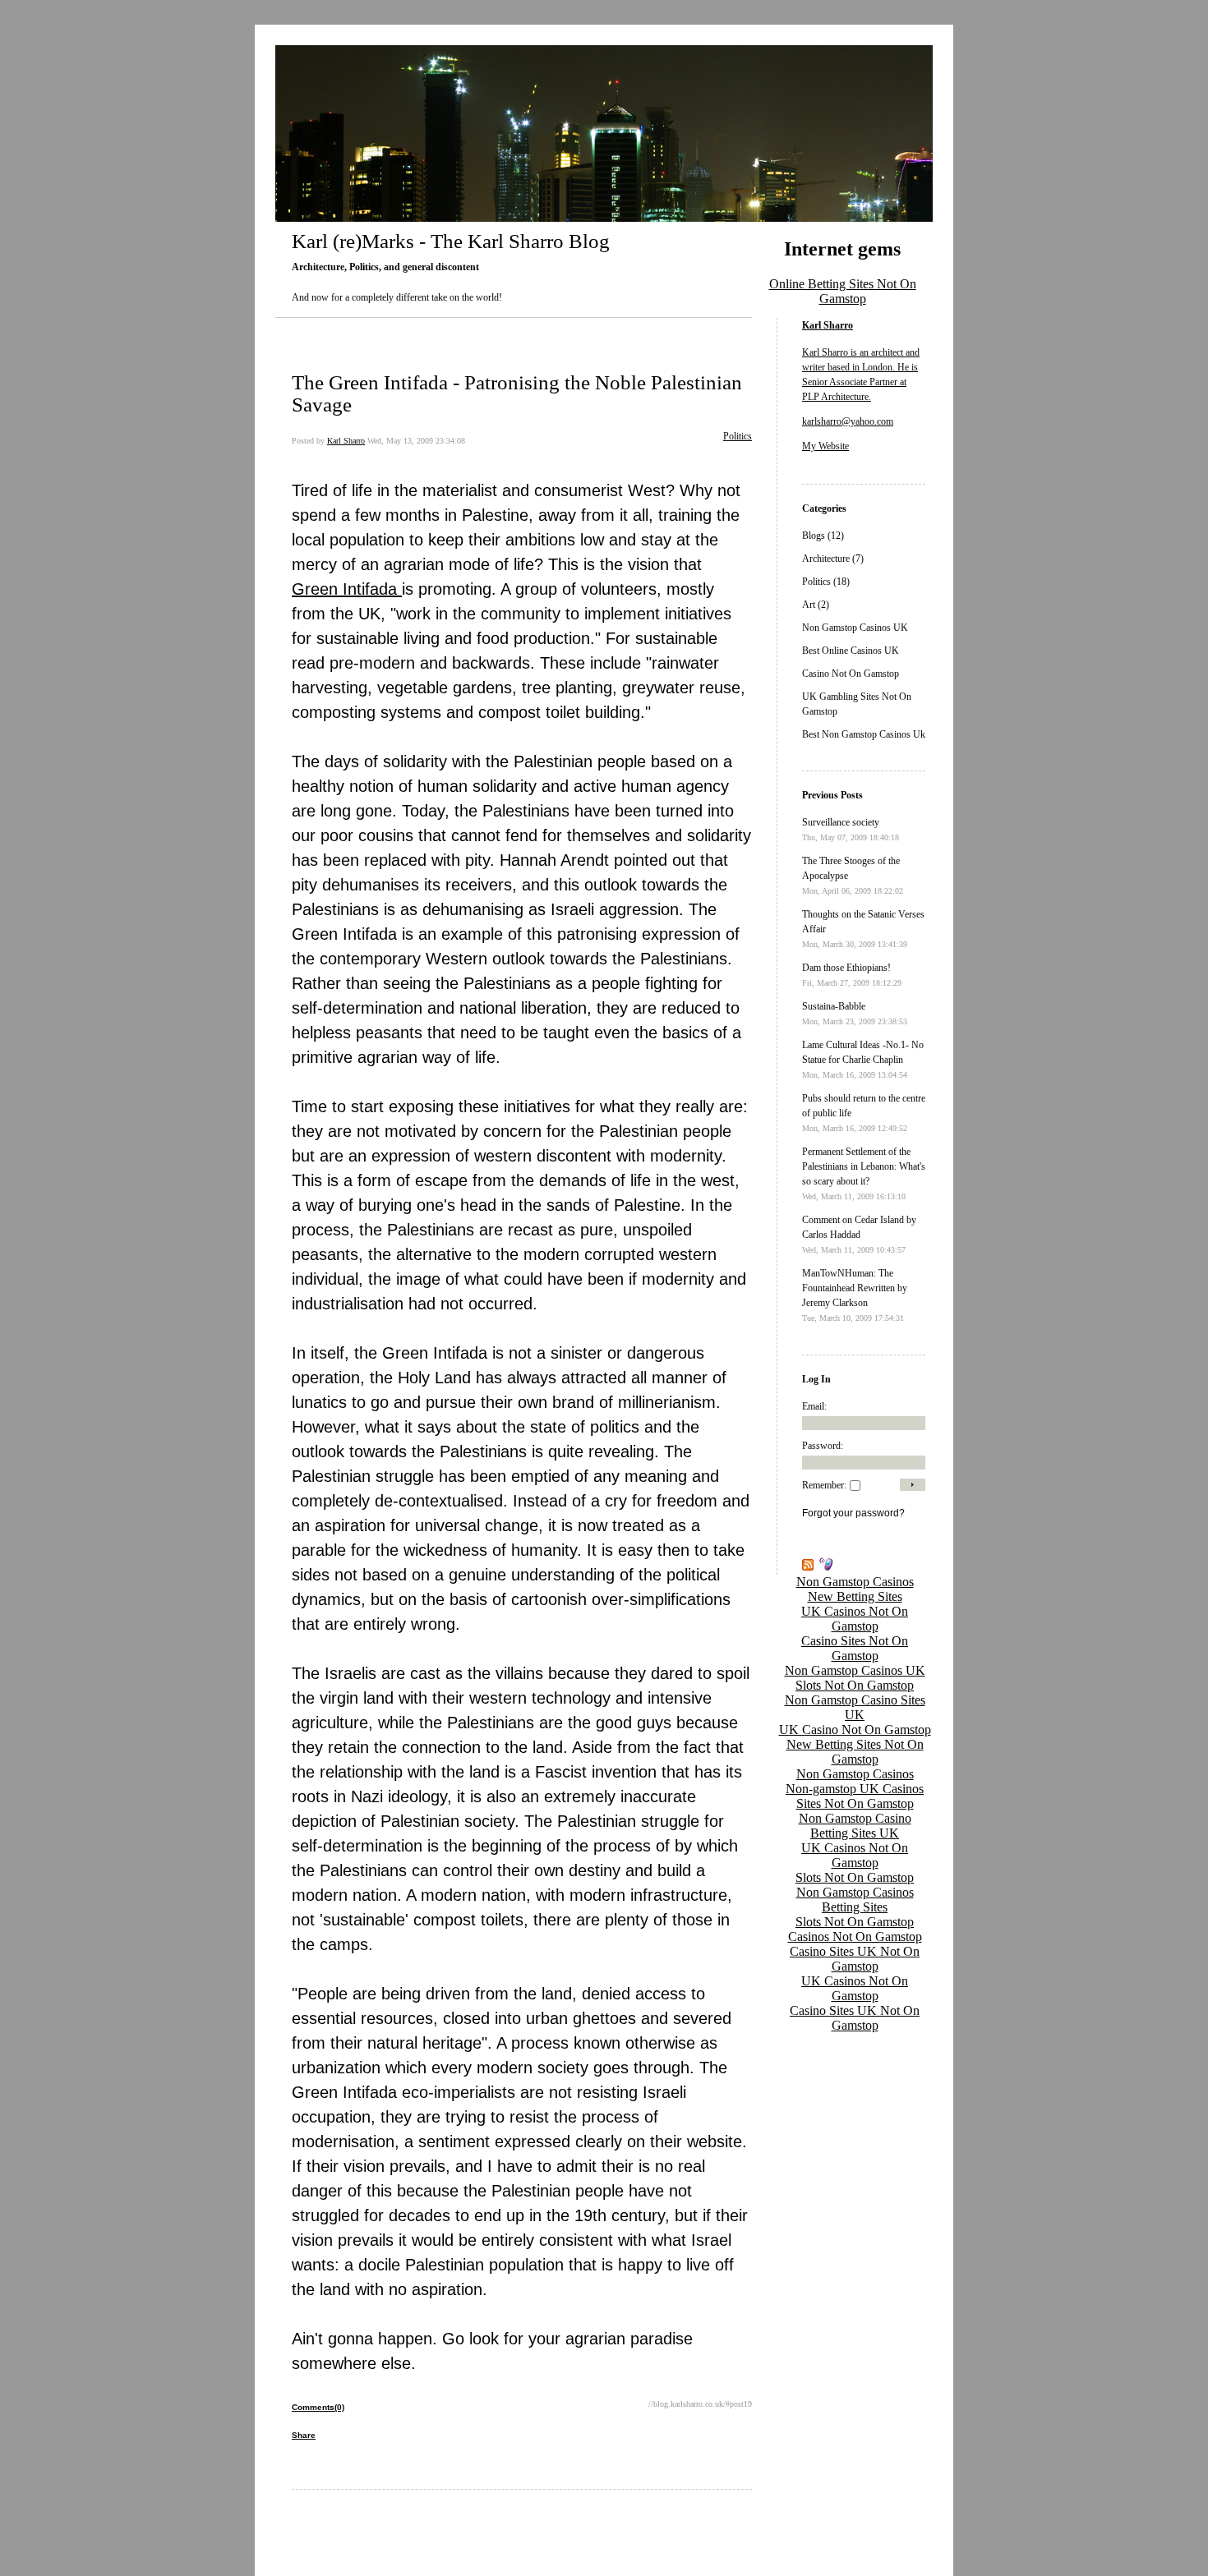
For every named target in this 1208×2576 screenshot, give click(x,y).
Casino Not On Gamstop (851, 674)
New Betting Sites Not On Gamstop (855, 1752)
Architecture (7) (833, 559)
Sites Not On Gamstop (855, 1803)
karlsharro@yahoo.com (848, 421)
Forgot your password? (853, 1513)
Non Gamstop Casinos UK (855, 628)
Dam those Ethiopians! (846, 968)
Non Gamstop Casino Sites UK (855, 1707)
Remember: (824, 1485)
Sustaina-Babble (834, 1006)
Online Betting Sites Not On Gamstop (843, 291)
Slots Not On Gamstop (855, 1685)
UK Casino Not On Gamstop (855, 1730)
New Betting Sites (855, 1596)
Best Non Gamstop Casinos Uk (864, 734)
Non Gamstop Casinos (855, 1582)
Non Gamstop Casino (855, 1818)
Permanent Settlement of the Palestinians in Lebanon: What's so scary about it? (864, 1166)
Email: (814, 1406)
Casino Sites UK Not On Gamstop (855, 1959)
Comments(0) (318, 2407)
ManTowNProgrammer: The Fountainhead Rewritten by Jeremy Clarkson (855, 1288)
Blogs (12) (823, 536)
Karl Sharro (346, 441)
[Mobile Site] (823, 1567)
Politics (738, 436)
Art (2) (816, 605)
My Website (825, 446)
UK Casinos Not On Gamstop (855, 1619)
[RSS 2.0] (808, 1567)
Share (304, 2435)
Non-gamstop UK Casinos (855, 1789)
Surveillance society (841, 822)
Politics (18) (826, 582)
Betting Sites (855, 1907)
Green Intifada (347, 589)
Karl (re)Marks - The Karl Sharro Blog (451, 241)
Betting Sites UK (855, 1833)
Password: (823, 1446)
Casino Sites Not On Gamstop (855, 1648)
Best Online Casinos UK (851, 651)
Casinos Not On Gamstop (855, 1937)
